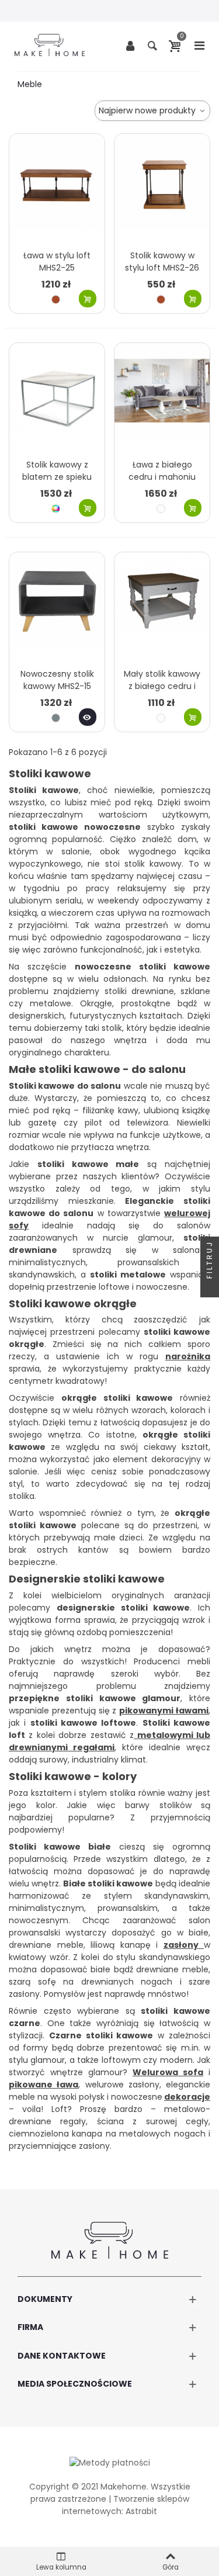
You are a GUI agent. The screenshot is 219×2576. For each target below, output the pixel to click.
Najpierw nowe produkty (148, 110)
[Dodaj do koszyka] (88, 299)
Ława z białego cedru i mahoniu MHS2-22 (162, 477)
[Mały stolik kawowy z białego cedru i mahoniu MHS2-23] (162, 607)
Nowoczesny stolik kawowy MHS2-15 (57, 680)
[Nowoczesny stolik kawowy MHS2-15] (57, 607)
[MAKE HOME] (50, 45)
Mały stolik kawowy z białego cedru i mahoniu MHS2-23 (162, 686)
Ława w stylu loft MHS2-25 (57, 262)
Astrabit (141, 2511)
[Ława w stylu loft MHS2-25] (57, 189)
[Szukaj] (152, 45)
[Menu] (199, 45)
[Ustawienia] (130, 45)
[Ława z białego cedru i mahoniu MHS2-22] (162, 398)
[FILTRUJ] (210, 1288)
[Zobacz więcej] (88, 717)
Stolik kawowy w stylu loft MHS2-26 (162, 262)
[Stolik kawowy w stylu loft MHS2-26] (162, 189)
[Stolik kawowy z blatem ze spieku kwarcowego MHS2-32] (57, 398)
